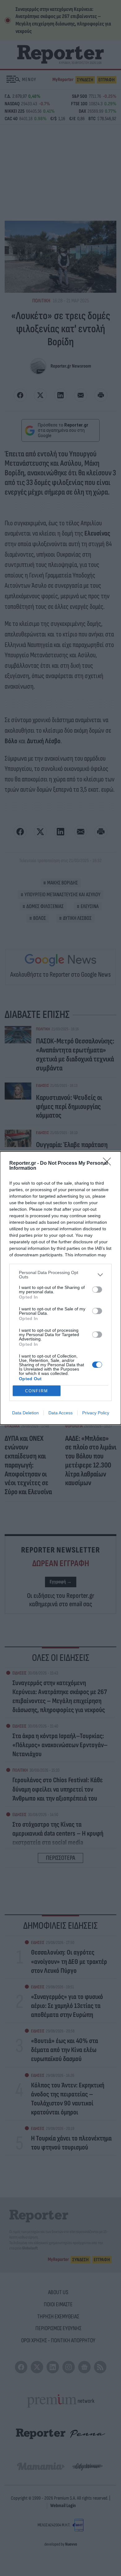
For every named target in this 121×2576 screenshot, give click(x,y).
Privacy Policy (96, 1413)
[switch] (97, 1290)
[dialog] (60, 1288)
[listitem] (60, 1275)
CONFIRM (37, 1391)
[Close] (109, 1164)
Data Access (60, 1413)
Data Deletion (25, 1413)
